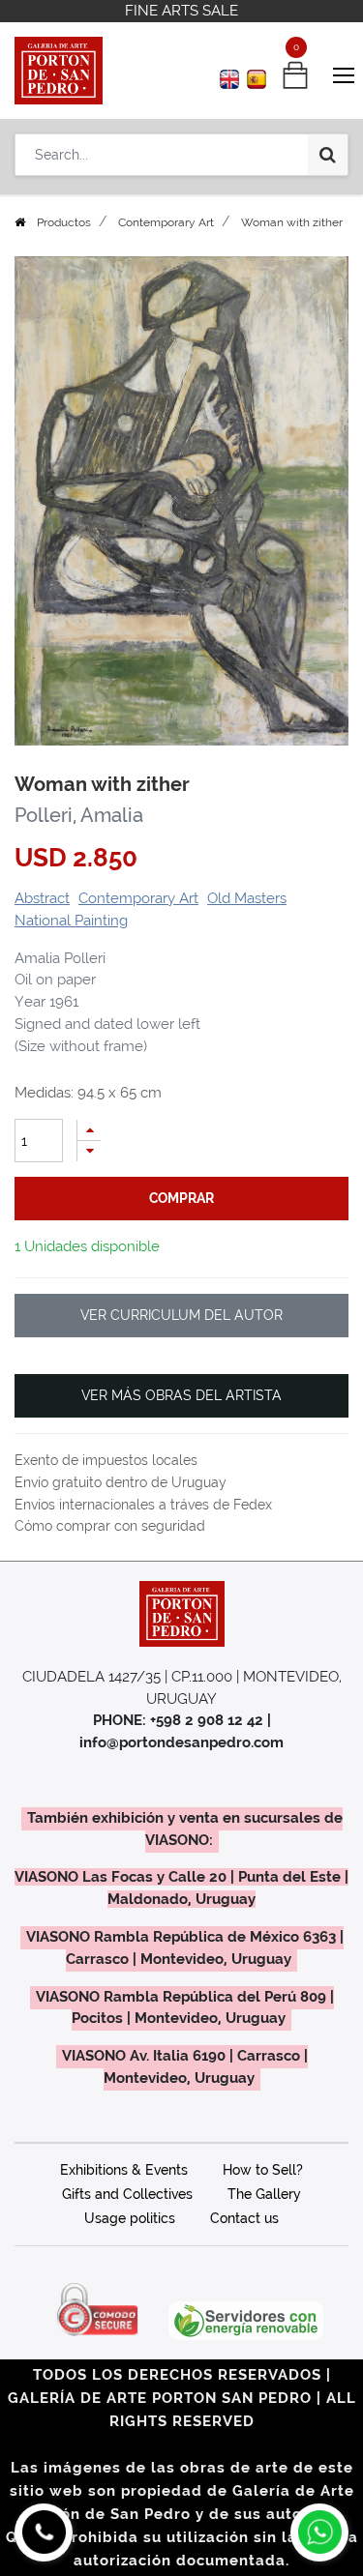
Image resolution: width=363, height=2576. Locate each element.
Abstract (42, 898)
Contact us (244, 2218)
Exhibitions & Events (124, 2170)
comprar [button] (181, 1198)
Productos (64, 222)
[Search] (328, 155)
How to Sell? (263, 2170)
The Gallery (264, 2194)
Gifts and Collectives (127, 2194)
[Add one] (89, 1130)
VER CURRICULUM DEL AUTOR (181, 1315)
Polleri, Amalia (79, 815)
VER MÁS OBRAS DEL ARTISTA (181, 1395)
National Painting (71, 921)
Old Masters (247, 898)
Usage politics (130, 2218)
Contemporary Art (166, 222)
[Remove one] (89, 1151)
